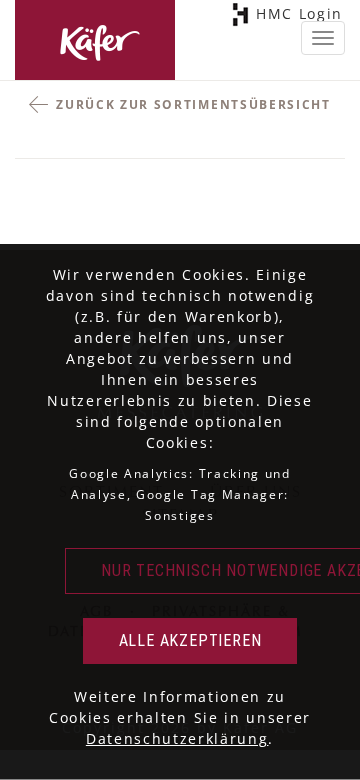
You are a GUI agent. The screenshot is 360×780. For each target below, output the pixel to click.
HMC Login (305, 13)
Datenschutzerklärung (177, 738)
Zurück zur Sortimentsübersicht (193, 104)
